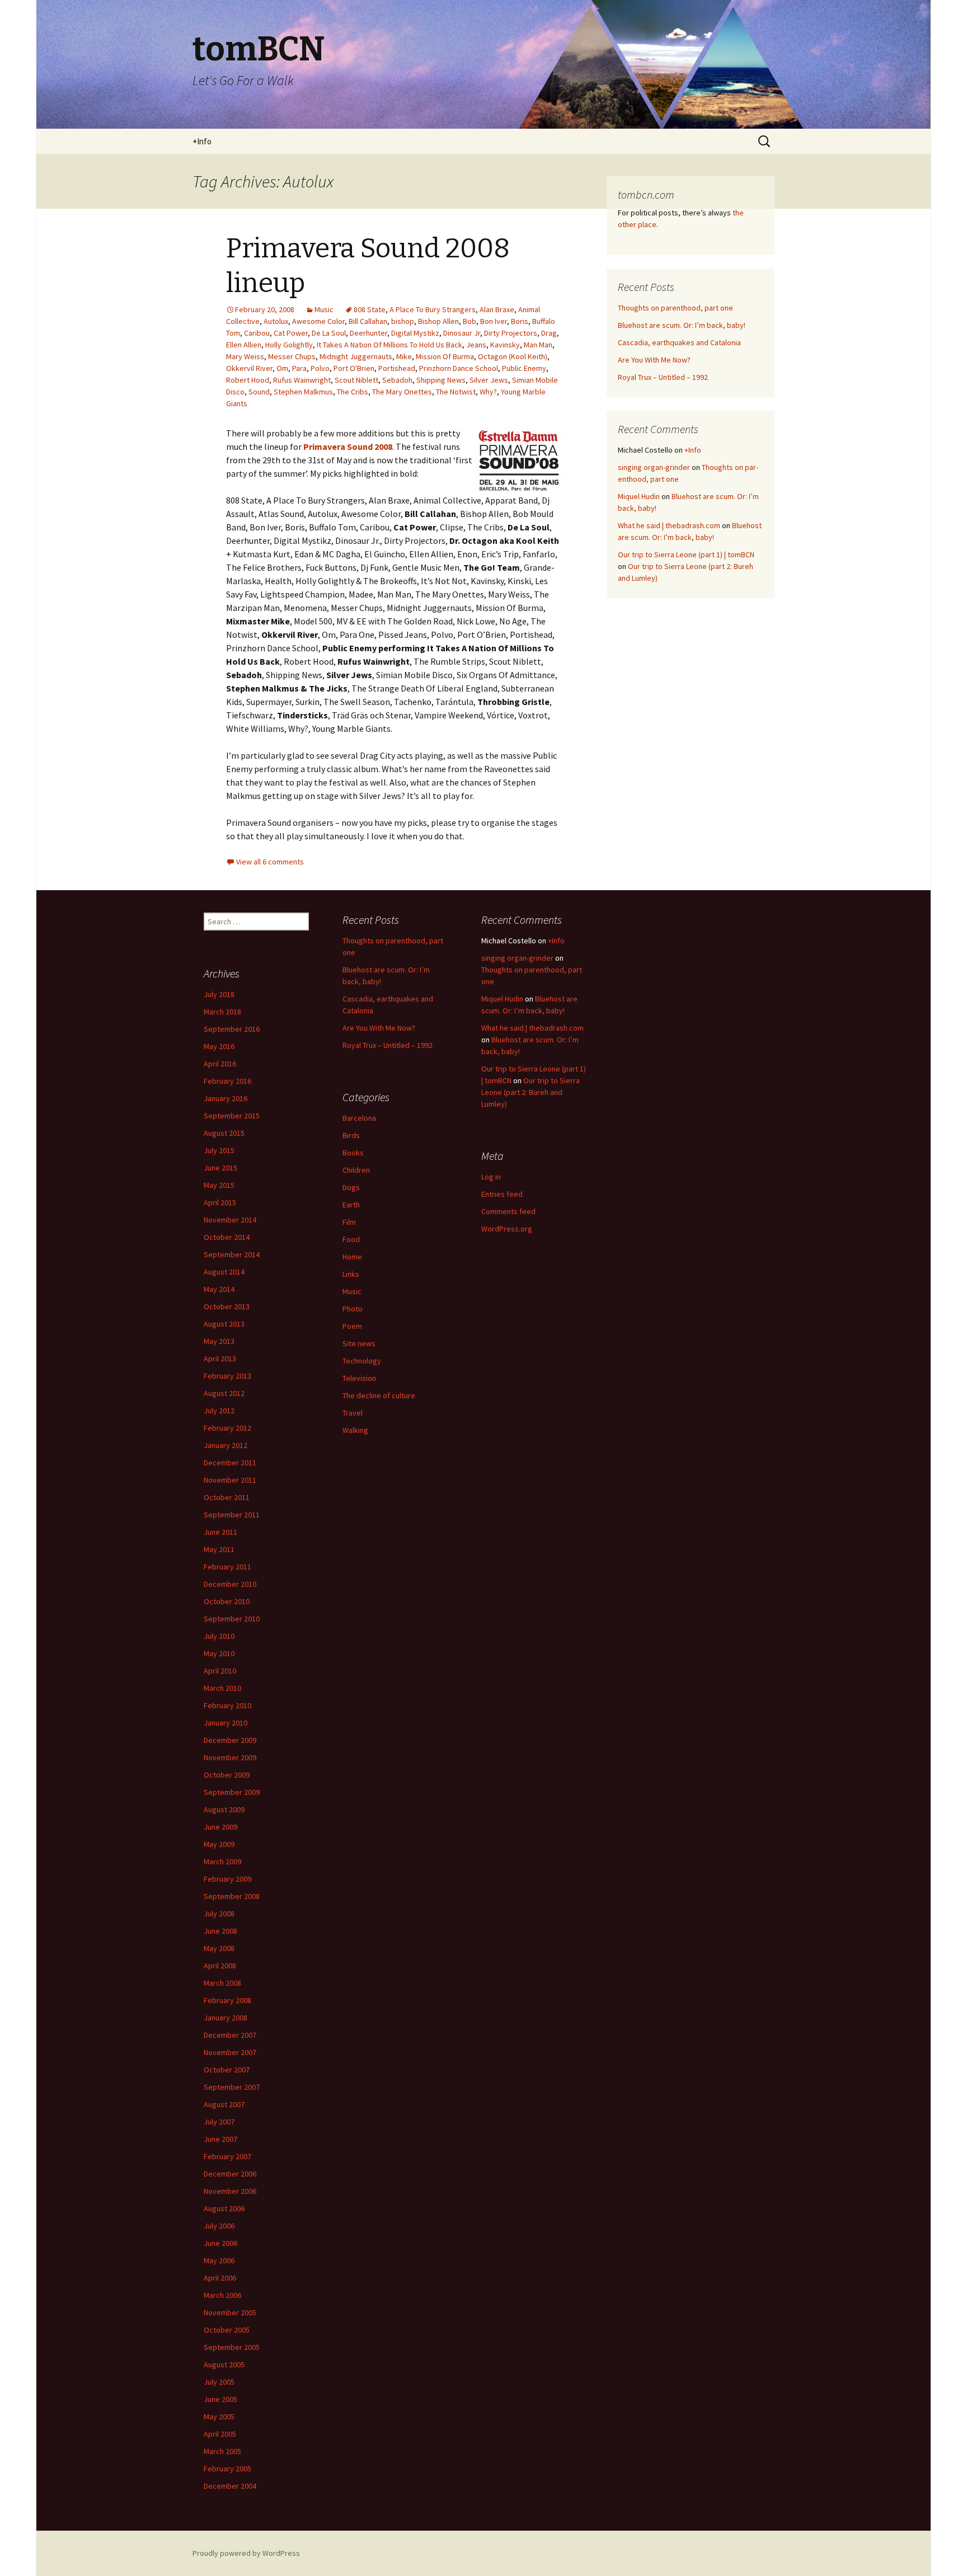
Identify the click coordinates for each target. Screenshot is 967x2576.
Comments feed (508, 1211)
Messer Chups (292, 356)
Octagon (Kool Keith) (513, 356)
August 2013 (224, 1324)
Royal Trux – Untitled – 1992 (663, 377)
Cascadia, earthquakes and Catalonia (679, 342)
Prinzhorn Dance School (459, 368)
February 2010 (227, 1705)
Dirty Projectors (511, 333)
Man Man (538, 345)
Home (352, 1257)
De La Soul (329, 333)
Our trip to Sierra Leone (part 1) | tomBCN (686, 554)
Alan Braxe (497, 309)
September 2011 (232, 1515)
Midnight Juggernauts (356, 356)
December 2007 (230, 2035)
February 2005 (227, 2469)
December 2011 (230, 1463)
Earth (351, 1205)
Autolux (276, 321)
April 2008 (220, 1966)
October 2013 (227, 1306)
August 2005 (224, 2365)
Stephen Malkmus (303, 392)
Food (351, 1239)
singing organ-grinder (654, 467)
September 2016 (232, 1029)
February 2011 (227, 1567)
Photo (353, 1309)
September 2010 (232, 1619)
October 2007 (227, 2070)
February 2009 (227, 1879)
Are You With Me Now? (654, 360)
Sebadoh (397, 380)
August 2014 (224, 1272)
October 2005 (227, 2330)
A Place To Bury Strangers (433, 309)
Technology (362, 1361)
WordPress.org (507, 1229)
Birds (351, 1135)
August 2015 (224, 1133)
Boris (520, 321)
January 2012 (226, 1445)
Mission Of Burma (445, 356)
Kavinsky (505, 345)
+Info (202, 141)
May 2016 (219, 1046)
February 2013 (227, 1376)
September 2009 (232, 1792)
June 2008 (220, 1931)
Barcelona (359, 1118)
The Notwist (456, 392)
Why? (488, 392)
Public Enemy (524, 368)
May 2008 (219, 1948)
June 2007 (220, 2139)
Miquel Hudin (639, 496)
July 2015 (219, 1150)
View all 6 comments (270, 862)
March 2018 (222, 1012)
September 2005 (232, 2347)
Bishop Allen (438, 321)
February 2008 (227, 2000)
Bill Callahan (368, 321)
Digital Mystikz (415, 333)
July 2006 (219, 2226)
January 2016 (226, 1098)
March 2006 (222, 2295)
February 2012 (227, 1428)
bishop (403, 321)
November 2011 (230, 1480)
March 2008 (222, 1983)
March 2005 (222, 2451)
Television (359, 1378)
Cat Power (291, 333)
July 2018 (219, 994)
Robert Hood (248, 380)
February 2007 (227, 2156)
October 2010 (227, 1601)
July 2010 (219, 1636)
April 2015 (220, 1202)
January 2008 (226, 2018)
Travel (353, 1413)
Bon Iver (494, 321)
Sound (259, 392)
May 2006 (219, 2260)
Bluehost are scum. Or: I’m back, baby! (682, 325)
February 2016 (227, 1081)
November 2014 (230, 1220)
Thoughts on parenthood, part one (675, 308)
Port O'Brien (354, 368)
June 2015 (220, 1168)
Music (324, 309)
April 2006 (220, 2278)
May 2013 (219, 1341)
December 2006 (230, 2174)
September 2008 (232, 1896)
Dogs (351, 1187)
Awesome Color (318, 321)
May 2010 (219, 1653)
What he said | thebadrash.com (669, 525)
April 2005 (220, 2434)
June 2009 (220, 1827)
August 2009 (224, 1809)
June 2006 (220, 2243)
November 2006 (230, 2191)
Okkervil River (249, 368)
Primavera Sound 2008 (348, 446)
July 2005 (219, 2382)
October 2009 (227, 1775)
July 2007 (219, 2122)
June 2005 (220, 2399)
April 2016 (220, 1064)
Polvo (320, 368)
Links (351, 1274)
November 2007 (230, 2052)
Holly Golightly (289, 345)
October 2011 (227, 1497)
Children (356, 1170)
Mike (404, 356)
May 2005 (219, 2417)
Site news (359, 1343)
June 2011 (220, 1532)
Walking (355, 1430)
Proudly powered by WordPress (246, 2553)
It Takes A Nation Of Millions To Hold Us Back (389, 345)
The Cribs (353, 392)
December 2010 (230, 1584)
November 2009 (230, 1757)
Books (353, 1153)
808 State (370, 309)
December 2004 (230, 2486)
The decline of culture (379, 1395)
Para (299, 368)
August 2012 (224, 1393)
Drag (549, 333)
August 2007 (224, 2104)
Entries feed (502, 1194)
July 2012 (219, 1411)
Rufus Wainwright (302, 380)
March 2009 (222, 1862)
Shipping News (441, 380)
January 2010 (226, 1723)
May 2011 (219, 1549)
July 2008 (219, 1914)
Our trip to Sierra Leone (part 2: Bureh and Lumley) (531, 1092)
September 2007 (232, 2087)
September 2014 (232, 1254)
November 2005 (230, 2312)
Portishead (397, 368)
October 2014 (227, 1237)
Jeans (476, 345)
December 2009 (230, 1740)
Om (282, 368)
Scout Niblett (356, 380)
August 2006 (224, 2208)
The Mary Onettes (402, 392)
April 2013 (220, 1358)
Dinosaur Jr (462, 333)
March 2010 (222, 1688)
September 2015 (232, 1116)
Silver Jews (489, 380)
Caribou (257, 333)
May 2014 (219, 1289)
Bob (470, 321)
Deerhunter (369, 333)
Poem (352, 1326)
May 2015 (219, 1185)
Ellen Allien (244, 345)
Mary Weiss (245, 356)
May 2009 (219, 1844)
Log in (491, 1177)
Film (349, 1222)
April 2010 (220, 1671)
